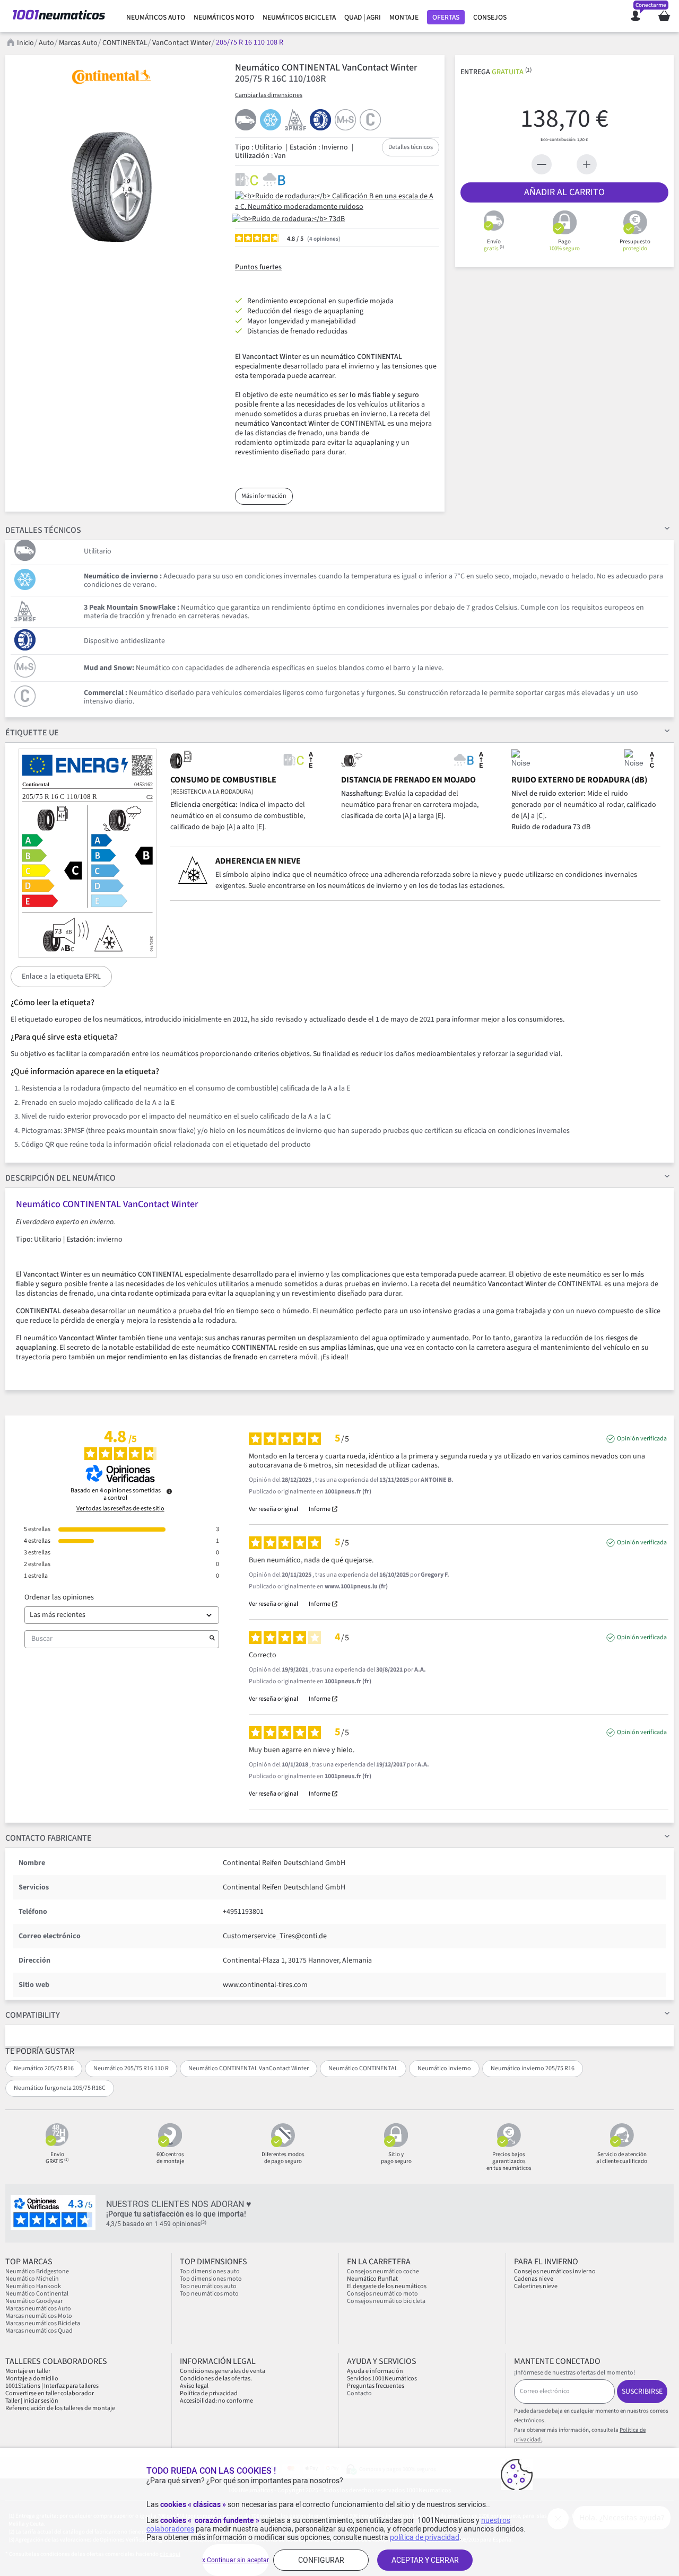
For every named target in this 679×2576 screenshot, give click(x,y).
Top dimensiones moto (211, 2279)
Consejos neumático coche (383, 2271)
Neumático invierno (444, 2068)
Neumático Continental (37, 2294)
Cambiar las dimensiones (269, 95)
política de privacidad (425, 2537)
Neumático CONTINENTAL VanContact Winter (249, 2068)
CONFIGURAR (321, 2560)
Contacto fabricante (49, 1838)
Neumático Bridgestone (37, 2271)
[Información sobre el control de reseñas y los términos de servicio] (169, 1491)
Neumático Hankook (33, 2286)
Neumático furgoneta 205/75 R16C (60, 2088)
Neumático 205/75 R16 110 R (131, 2068)
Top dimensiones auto (210, 2271)
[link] (156, 17)
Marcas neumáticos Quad (39, 2331)
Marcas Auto (78, 43)
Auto (46, 43)
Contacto (359, 2393)
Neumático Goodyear (34, 2301)
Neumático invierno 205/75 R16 (533, 2068)
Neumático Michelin (32, 2279)
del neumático (60, 1178)
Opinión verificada (642, 1439)
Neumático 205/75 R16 (44, 2068)
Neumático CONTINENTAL (363, 2068)
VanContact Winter (182, 43)
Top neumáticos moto (209, 2294)
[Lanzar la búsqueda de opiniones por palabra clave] (212, 1639)
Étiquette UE (32, 733)
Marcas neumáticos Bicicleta (43, 2323)
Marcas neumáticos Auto (38, 2309)
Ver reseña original (273, 1509)
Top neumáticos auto (208, 2286)
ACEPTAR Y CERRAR (425, 2560)
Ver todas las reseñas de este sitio (120, 1509)
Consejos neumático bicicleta (386, 2301)
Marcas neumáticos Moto (39, 2316)
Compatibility (33, 2015)
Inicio (25, 43)
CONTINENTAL (125, 43)
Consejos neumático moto (382, 2294)
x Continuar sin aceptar (236, 2560)
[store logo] (59, 16)
